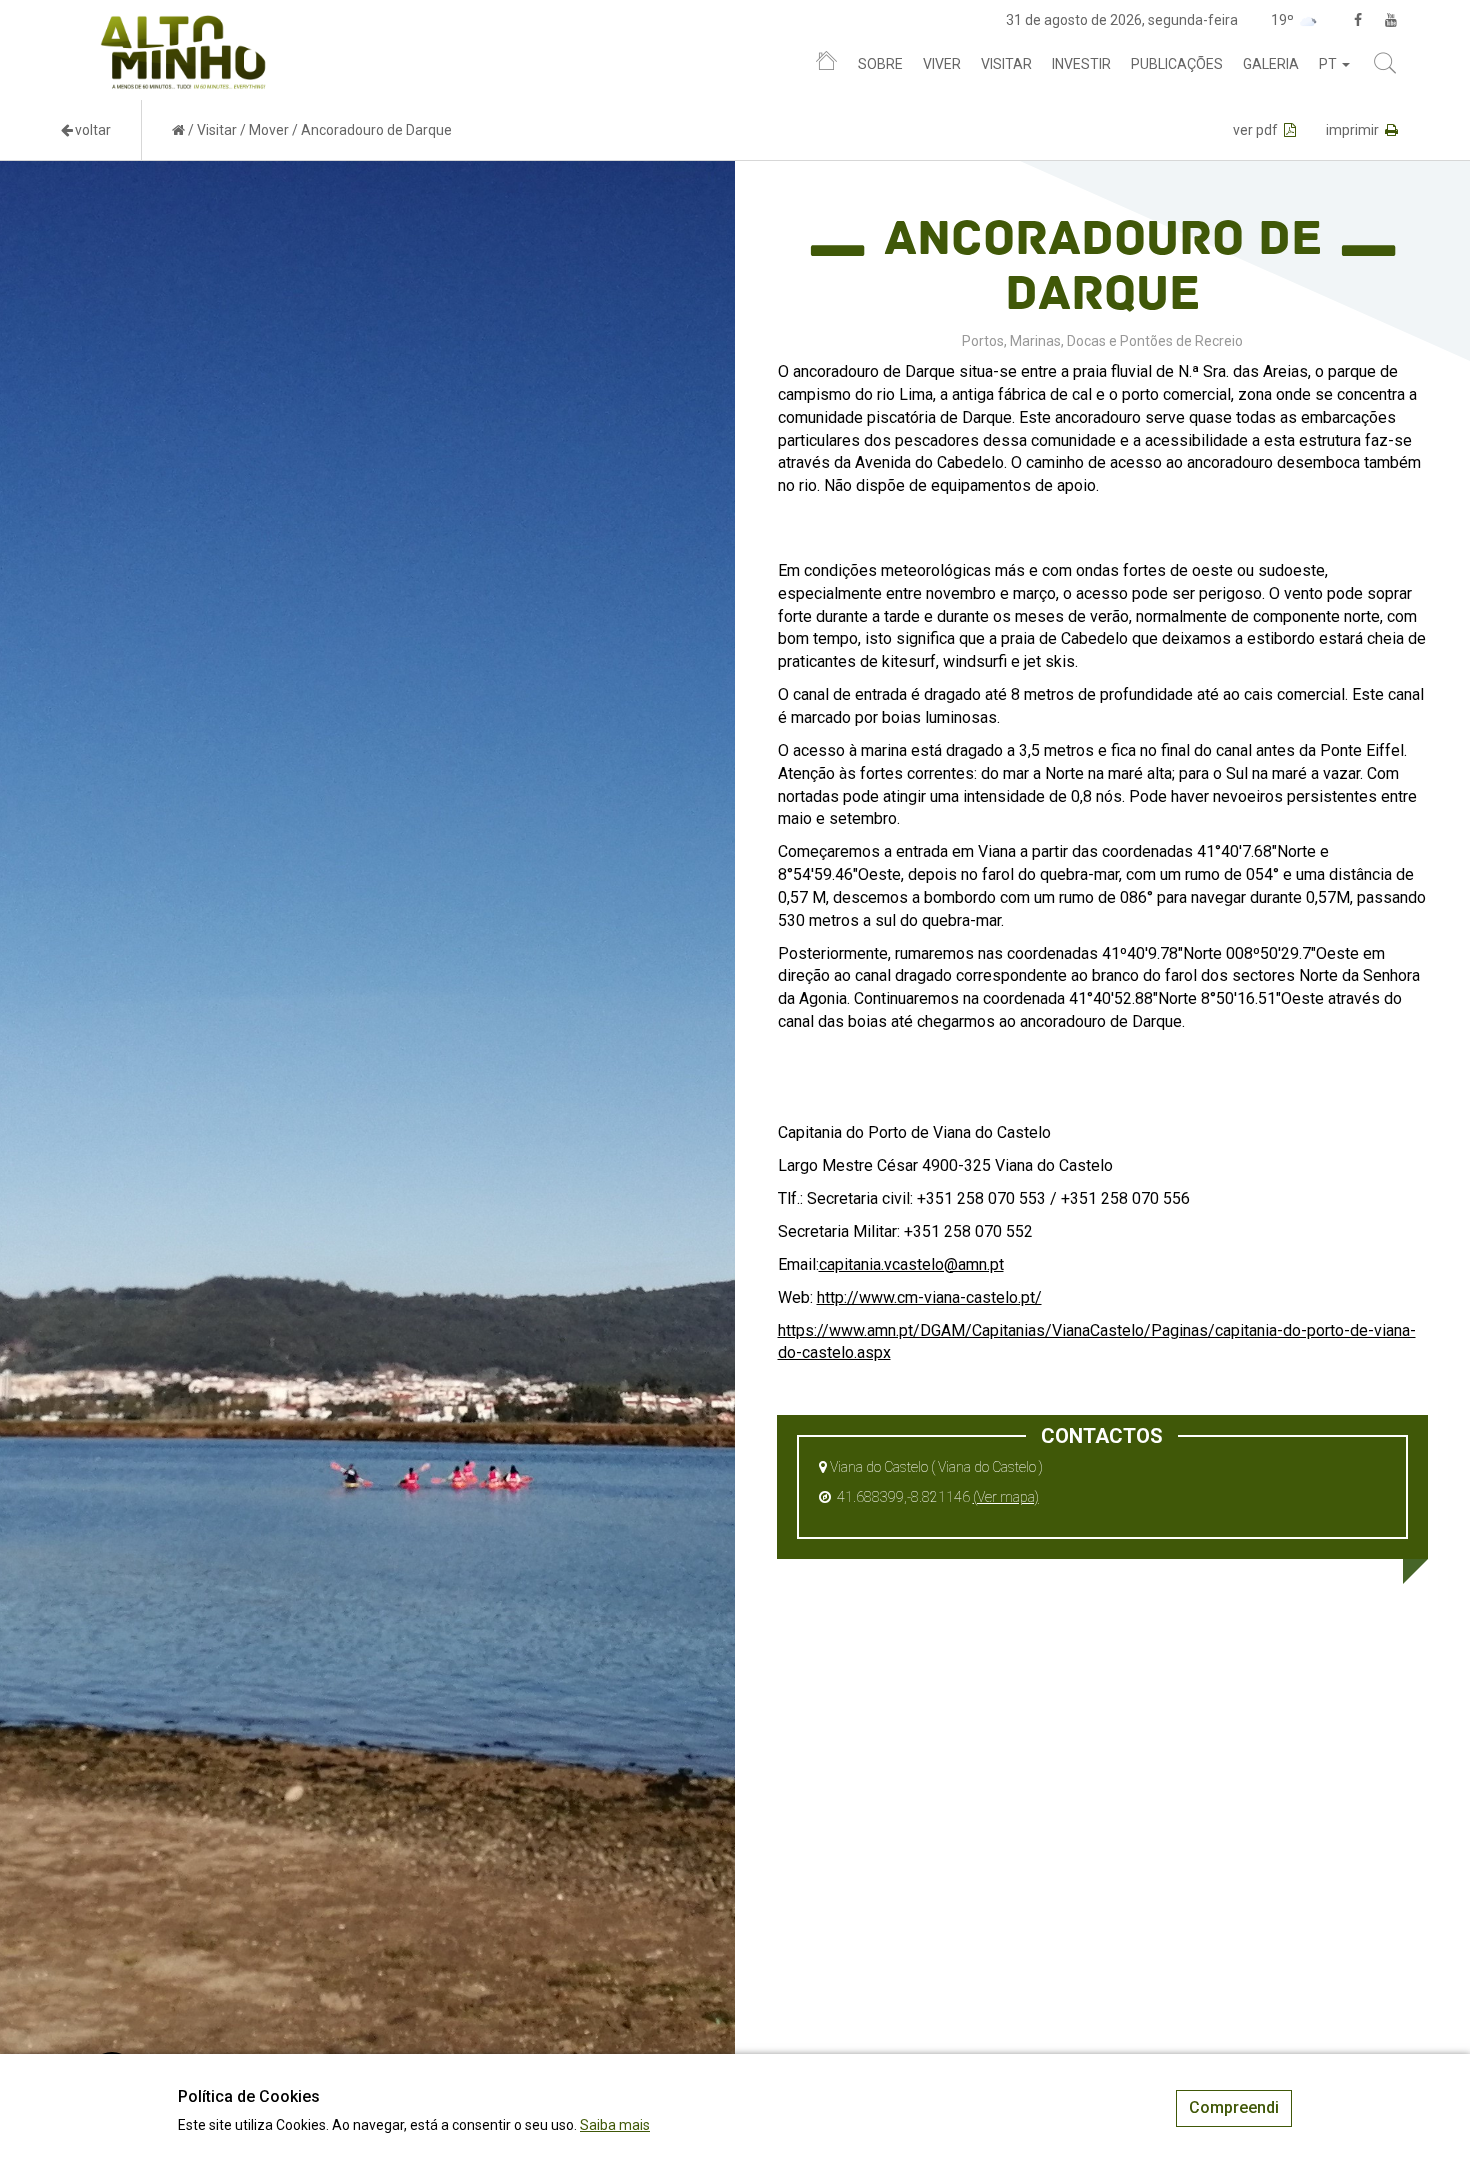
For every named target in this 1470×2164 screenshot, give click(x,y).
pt (1329, 64)
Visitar (1006, 64)
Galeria (1271, 64)
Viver (942, 64)
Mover (269, 130)
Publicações (1177, 64)
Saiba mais (615, 2125)
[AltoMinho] (183, 25)
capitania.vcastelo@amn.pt (911, 1264)
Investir (1081, 64)
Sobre (880, 64)
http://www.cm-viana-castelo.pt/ (929, 1297)
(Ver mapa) (1006, 1497)
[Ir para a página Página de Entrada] (178, 130)
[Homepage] (826, 65)
